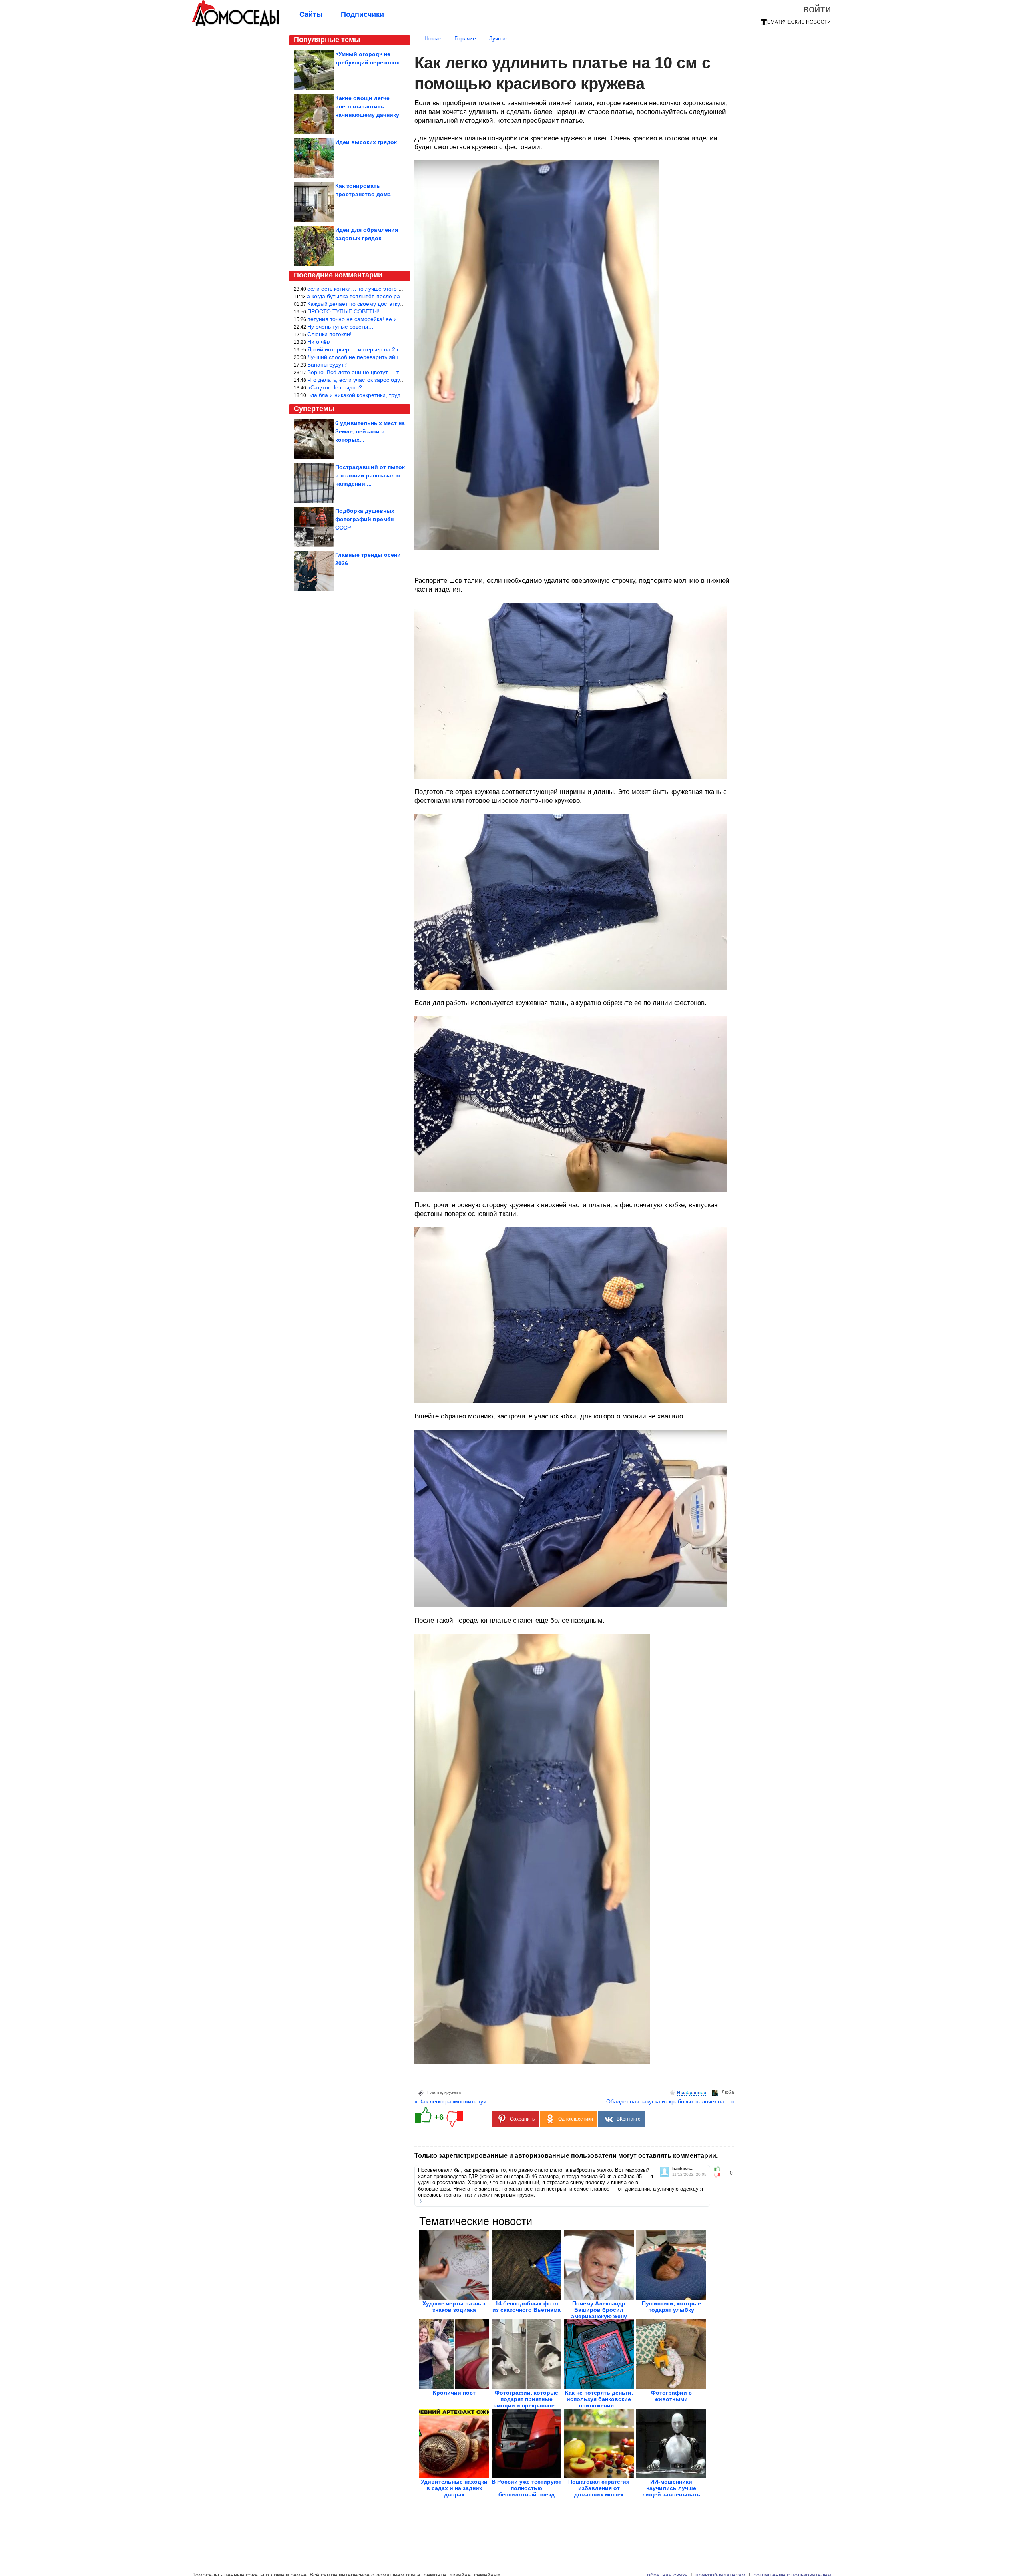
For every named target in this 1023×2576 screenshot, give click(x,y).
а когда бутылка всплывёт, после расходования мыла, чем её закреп (397, 296)
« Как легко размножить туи (450, 2101)
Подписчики (362, 14)
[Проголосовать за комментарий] (719, 2175)
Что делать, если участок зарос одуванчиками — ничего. (382, 380)
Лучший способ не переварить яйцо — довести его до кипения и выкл (399, 357)
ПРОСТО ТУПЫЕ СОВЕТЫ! (343, 311)
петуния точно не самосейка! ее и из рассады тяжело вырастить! (393, 319)
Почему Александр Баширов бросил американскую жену (599, 2310)
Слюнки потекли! (329, 334)
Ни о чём (319, 342)
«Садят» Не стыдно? (335, 387)
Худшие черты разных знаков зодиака (454, 2307)
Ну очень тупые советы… (340, 327)
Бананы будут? (327, 365)
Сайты (311, 14)
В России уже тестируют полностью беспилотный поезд (526, 2488)
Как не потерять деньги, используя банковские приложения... (599, 2399)
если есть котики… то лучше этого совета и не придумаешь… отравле (400, 289)
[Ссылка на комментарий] (420, 2201)
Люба (728, 2092)
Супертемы (314, 409)
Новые (433, 38)
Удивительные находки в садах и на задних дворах (454, 2488)
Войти (817, 9)
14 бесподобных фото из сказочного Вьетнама (526, 2307)
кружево (453, 2092)
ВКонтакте (629, 2119)
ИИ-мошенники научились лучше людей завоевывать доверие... (671, 2491)
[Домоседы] (236, 25)
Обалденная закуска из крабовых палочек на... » (670, 2101)
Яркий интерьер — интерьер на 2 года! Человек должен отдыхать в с (398, 349)
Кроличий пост (454, 2393)
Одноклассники (576, 2119)
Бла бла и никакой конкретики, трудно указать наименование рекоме (398, 395)
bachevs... (683, 2169)
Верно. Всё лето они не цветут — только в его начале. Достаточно (394, 372)
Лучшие (499, 38)
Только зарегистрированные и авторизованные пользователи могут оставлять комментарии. (566, 2156)
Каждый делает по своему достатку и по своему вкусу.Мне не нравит (398, 304)
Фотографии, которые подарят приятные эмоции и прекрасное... (526, 2399)
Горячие (465, 38)
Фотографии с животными (671, 2396)
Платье (435, 2092)
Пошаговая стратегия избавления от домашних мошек (599, 2488)
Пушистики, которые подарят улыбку (671, 2307)
